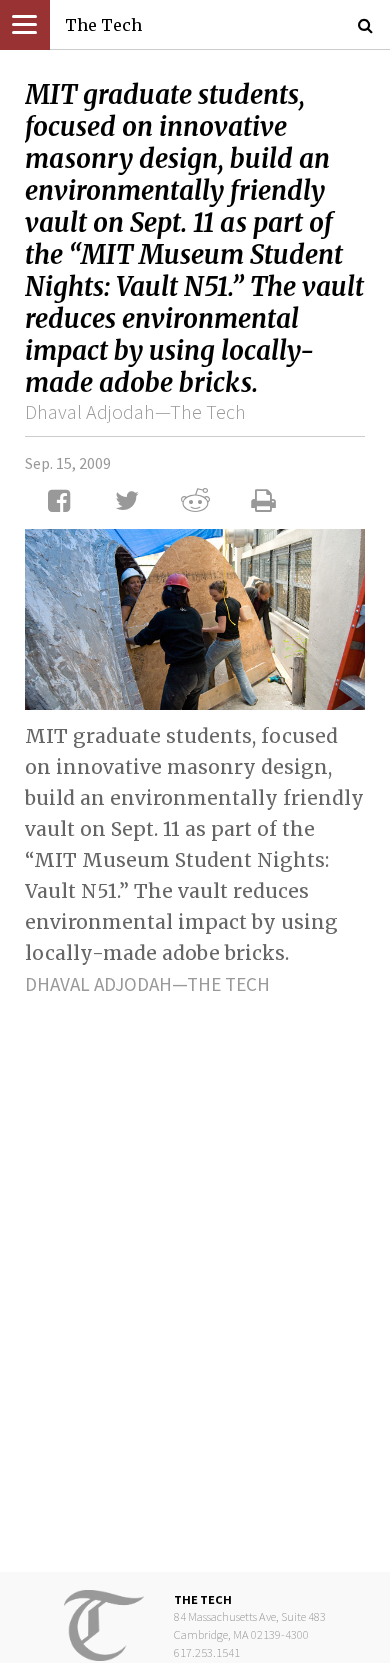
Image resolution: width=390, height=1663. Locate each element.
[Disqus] (195, 1268)
